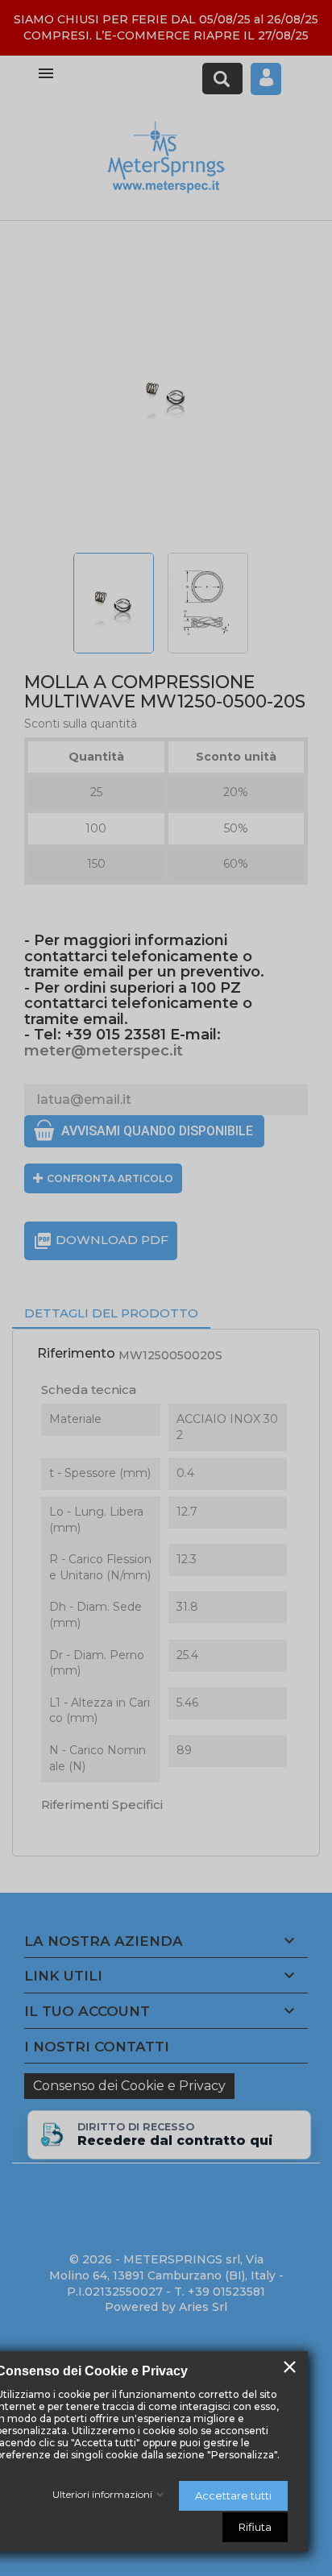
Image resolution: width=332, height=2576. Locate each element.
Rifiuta (255, 2527)
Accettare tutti (233, 2495)
